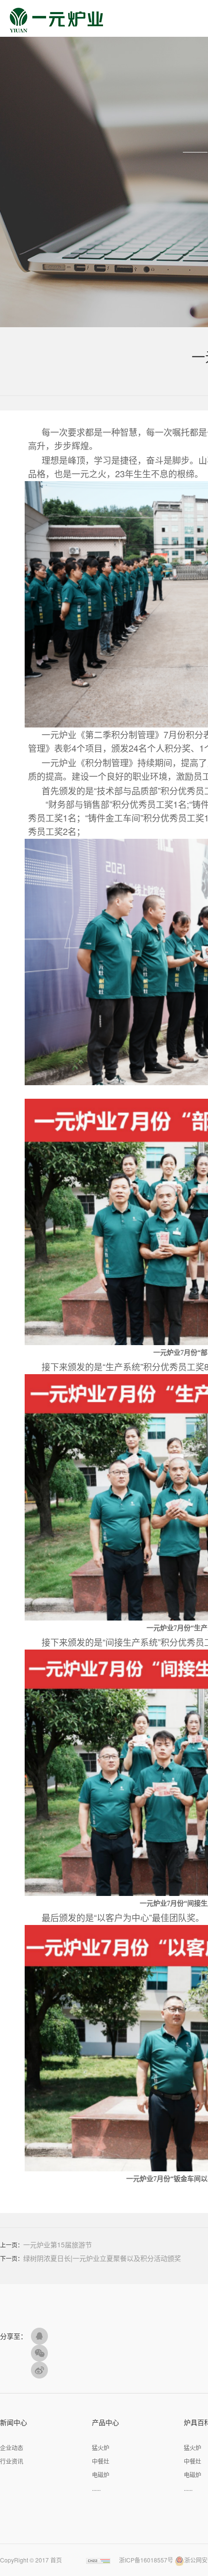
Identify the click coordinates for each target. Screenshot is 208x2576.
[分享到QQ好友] (39, 2336)
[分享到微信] (39, 2353)
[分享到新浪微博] (39, 2370)
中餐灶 (101, 2461)
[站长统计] (98, 2560)
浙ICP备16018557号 (146, 2560)
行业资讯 (12, 2461)
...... (96, 2488)
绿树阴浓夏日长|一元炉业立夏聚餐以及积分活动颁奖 (102, 2258)
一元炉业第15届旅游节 (58, 2244)
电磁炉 (101, 2475)
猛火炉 (101, 2447)
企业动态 (12, 2447)
